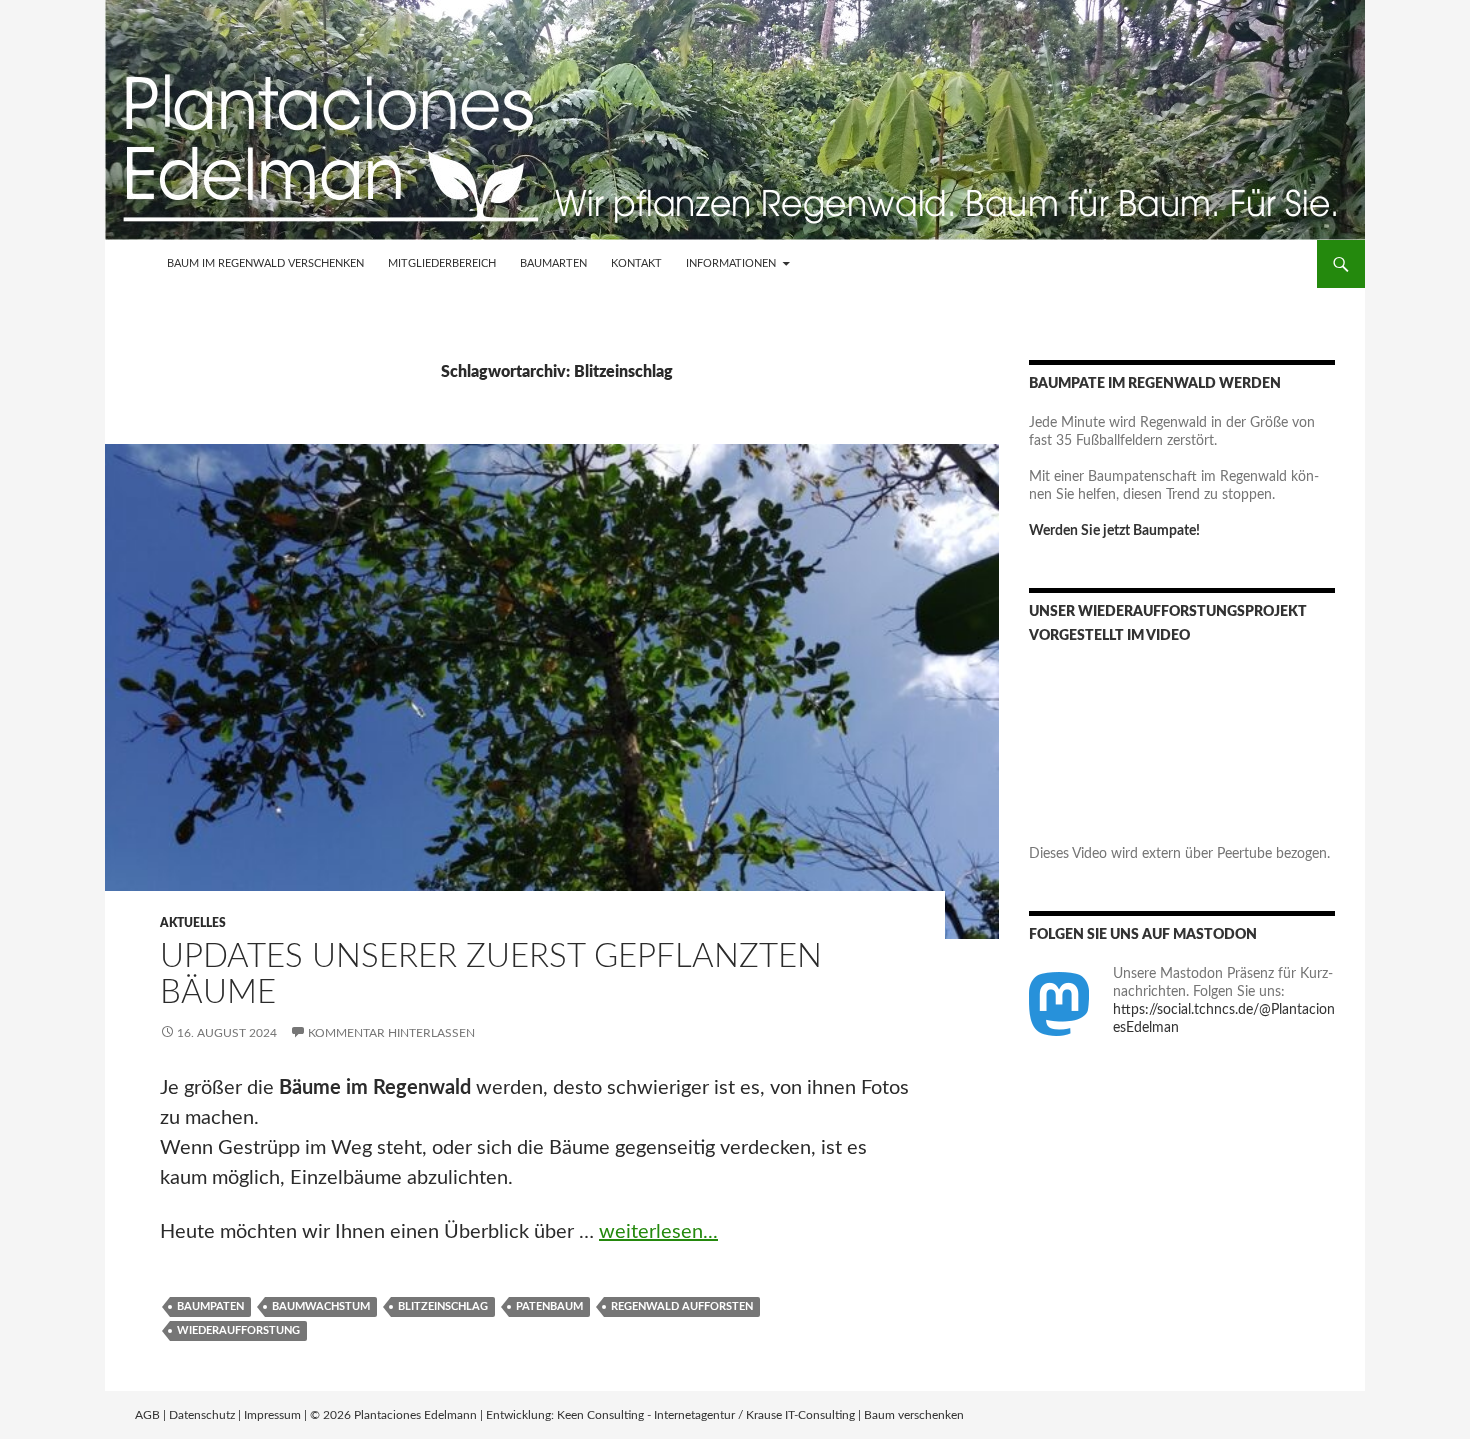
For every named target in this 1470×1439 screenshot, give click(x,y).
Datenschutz (202, 1415)
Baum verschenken (914, 1415)
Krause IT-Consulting (800, 1415)
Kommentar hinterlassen (391, 1033)
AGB (147, 1415)
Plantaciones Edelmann (415, 1415)
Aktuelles (193, 923)
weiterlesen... (658, 1232)
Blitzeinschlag (443, 1306)
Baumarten (553, 263)
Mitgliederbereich (442, 263)
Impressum (272, 1415)
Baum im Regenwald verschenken (265, 263)
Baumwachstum (321, 1306)
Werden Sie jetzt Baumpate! (1114, 531)
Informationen (731, 263)
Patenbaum (549, 1306)
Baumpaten (210, 1306)
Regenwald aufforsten (682, 1306)
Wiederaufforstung (238, 1330)
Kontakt (636, 263)
